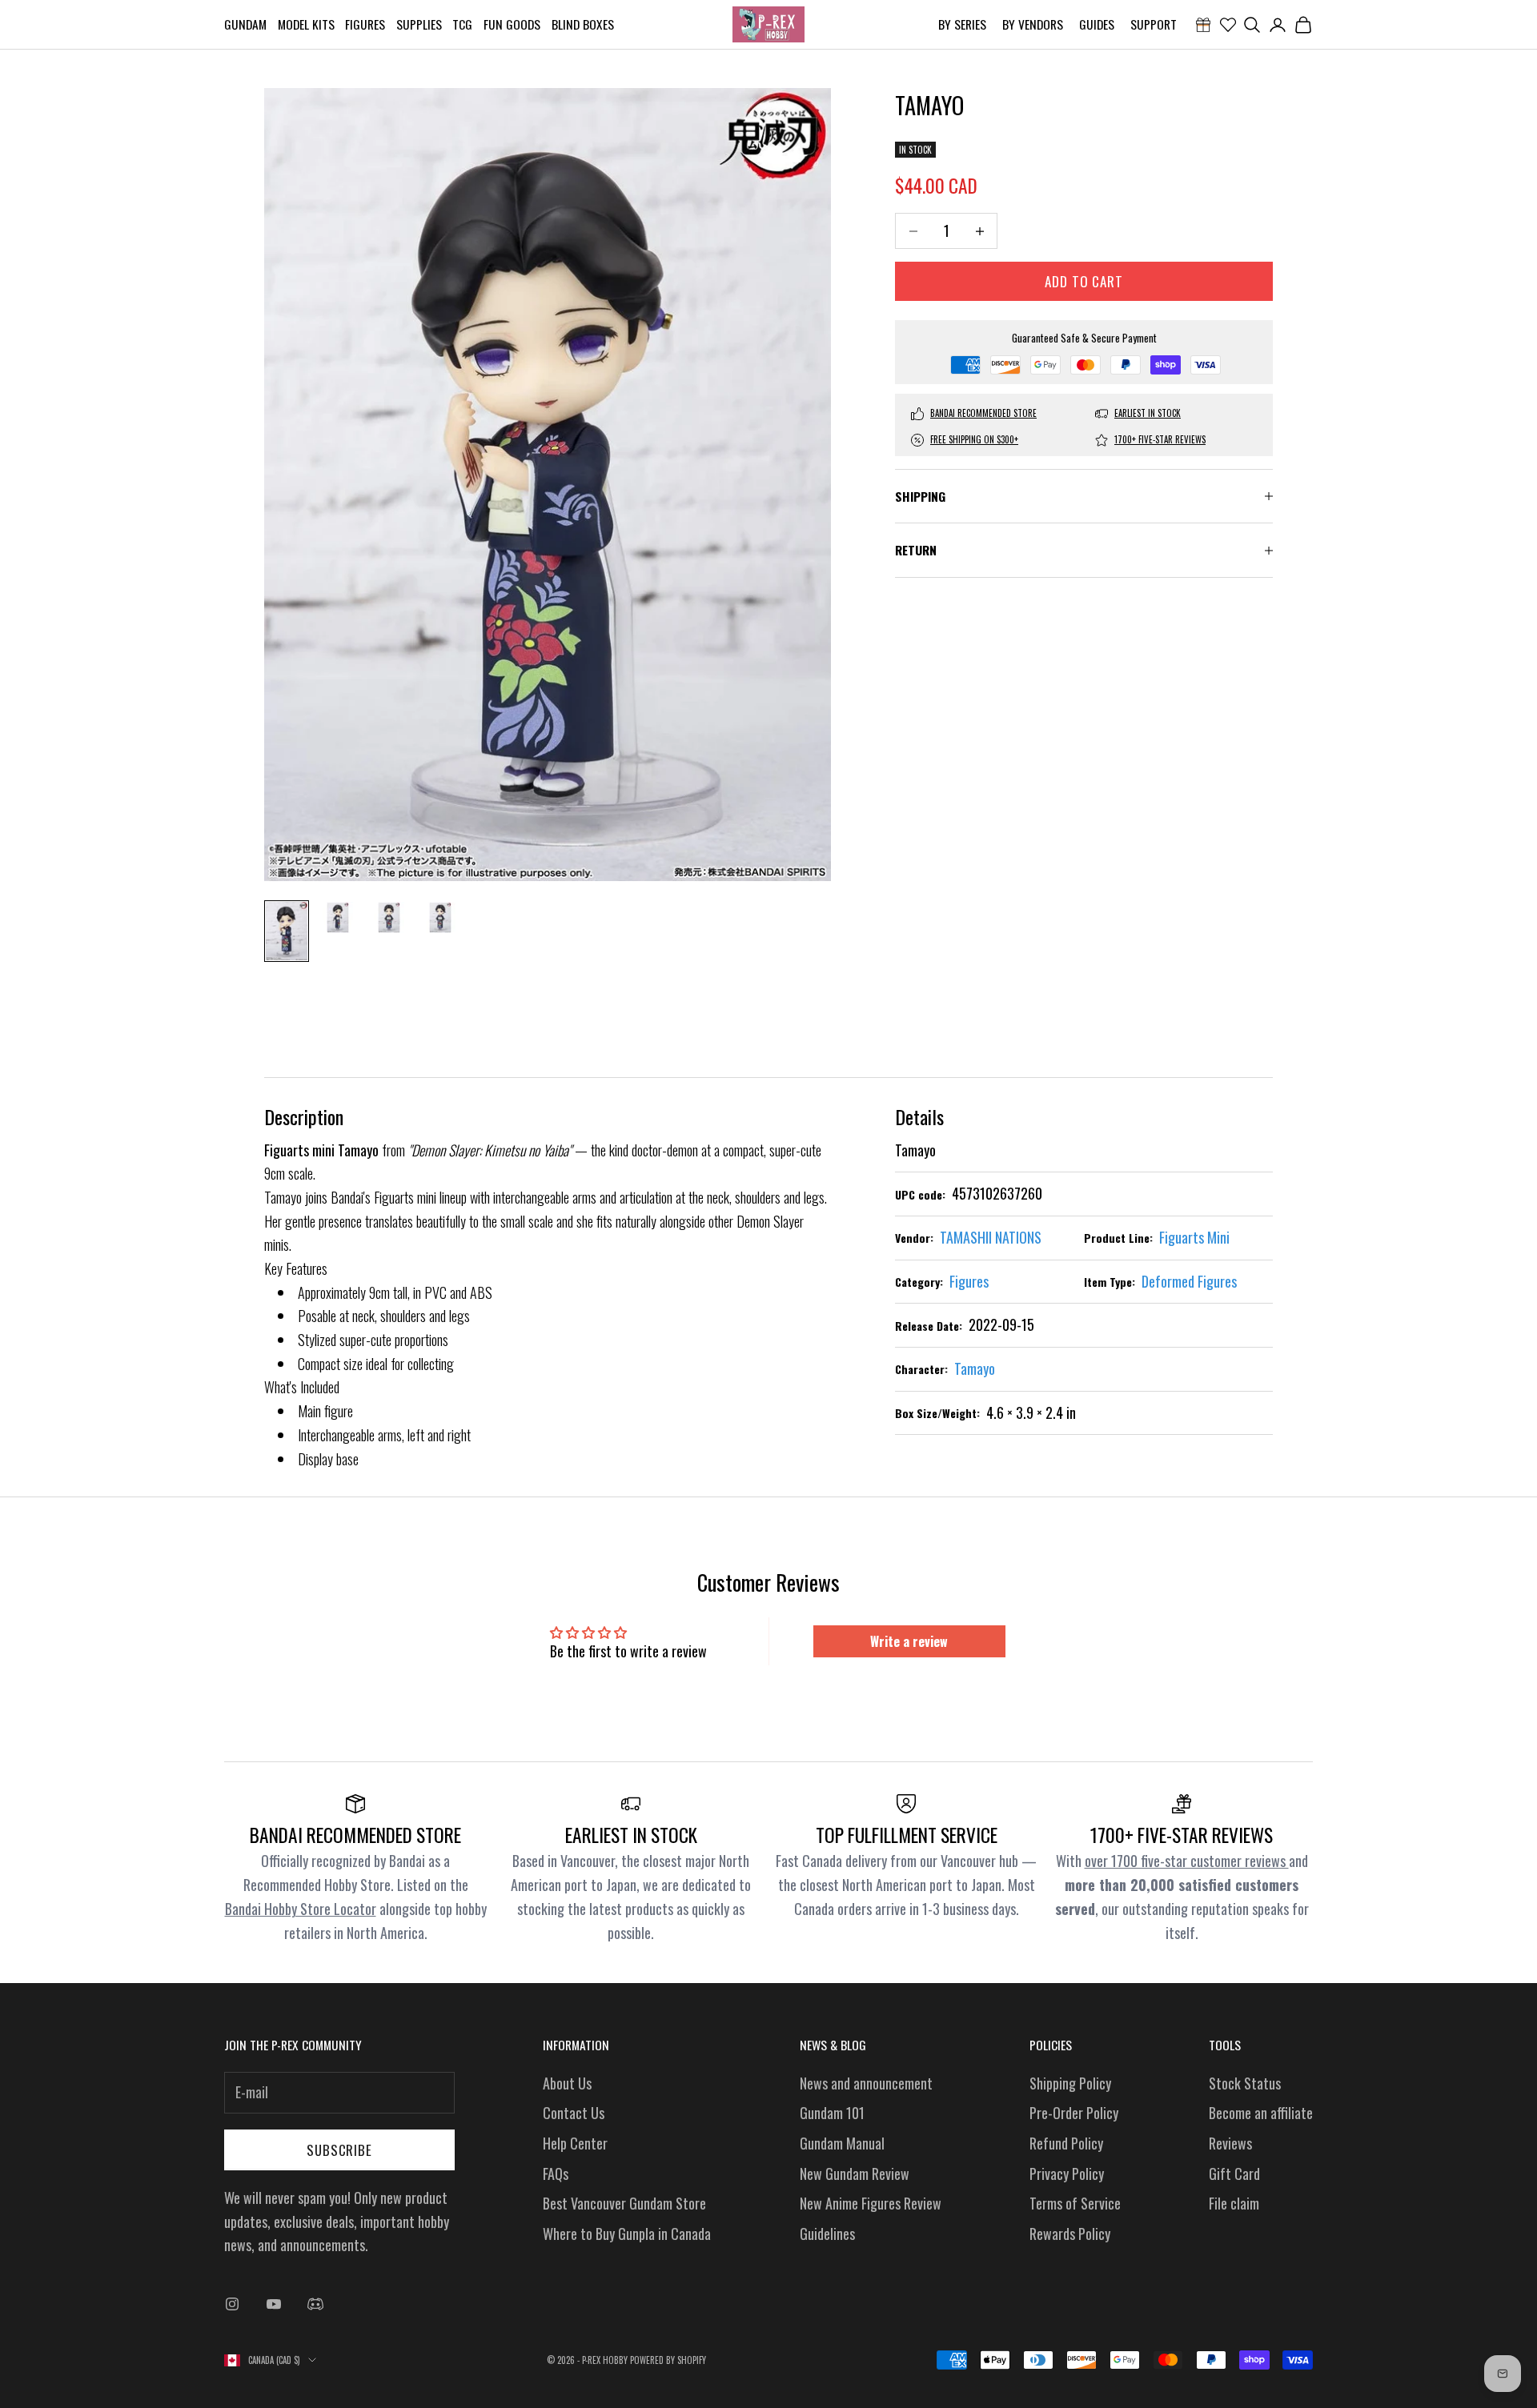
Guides (1097, 24)
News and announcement (866, 2083)
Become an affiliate (1261, 2113)
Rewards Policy (1070, 2234)
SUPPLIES (419, 24)
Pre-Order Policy (1074, 2113)
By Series (962, 24)
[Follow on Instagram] (232, 2304)
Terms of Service (1075, 2203)
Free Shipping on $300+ (974, 439)
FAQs (556, 2174)
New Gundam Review (855, 2174)
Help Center (575, 2143)
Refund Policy (1066, 2143)
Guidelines (827, 2234)
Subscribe (339, 2150)
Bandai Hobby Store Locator (301, 1909)
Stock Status (1245, 2083)
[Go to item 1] (287, 931)
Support (1154, 24)
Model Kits (306, 24)
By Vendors (1033, 24)
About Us (567, 2083)
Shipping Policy (1070, 2083)
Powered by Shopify (668, 2360)
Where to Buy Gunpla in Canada (627, 2234)
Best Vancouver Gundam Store (624, 2203)
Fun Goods (512, 24)
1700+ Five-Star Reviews (1160, 439)
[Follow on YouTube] (274, 2304)
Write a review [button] (909, 1641)
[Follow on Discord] (315, 2304)
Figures (365, 24)
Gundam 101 (832, 2113)
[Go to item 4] (440, 918)
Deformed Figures (1189, 1281)
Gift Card (1234, 2174)
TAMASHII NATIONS (991, 1237)
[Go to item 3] (389, 918)
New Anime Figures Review (871, 2203)
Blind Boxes (583, 24)
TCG (462, 24)
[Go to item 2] (338, 918)
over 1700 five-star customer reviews (1187, 1861)
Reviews (1230, 2143)
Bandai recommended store (983, 413)
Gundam (245, 24)
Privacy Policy (1067, 2174)
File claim (1234, 2203)
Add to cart (1084, 281)
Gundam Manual (842, 2143)
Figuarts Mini (1194, 1237)
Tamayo (975, 1368)
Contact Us (574, 2113)
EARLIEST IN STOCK (1148, 413)
